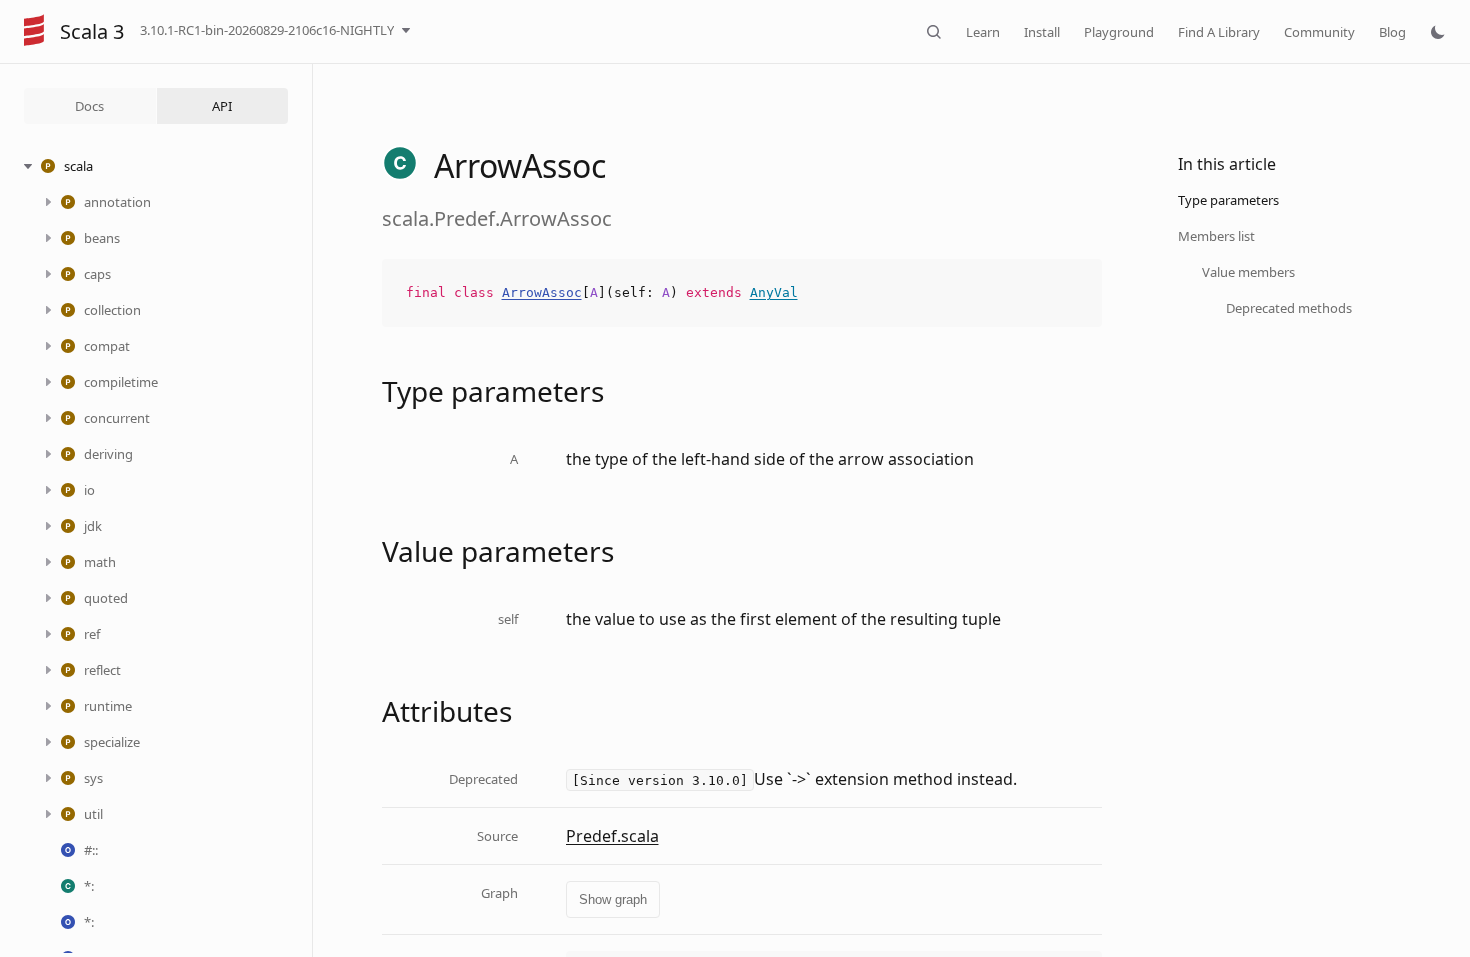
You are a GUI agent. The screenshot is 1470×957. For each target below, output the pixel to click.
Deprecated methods (1289, 308)
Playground (1119, 32)
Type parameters (1228, 200)
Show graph (613, 899)
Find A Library (1219, 32)
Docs (89, 106)
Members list (1216, 236)
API (222, 106)
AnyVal (774, 292)
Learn (983, 32)
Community (1319, 32)
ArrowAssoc (542, 292)
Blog (1392, 32)
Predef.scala (612, 836)
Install (1042, 32)
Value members (1248, 272)
